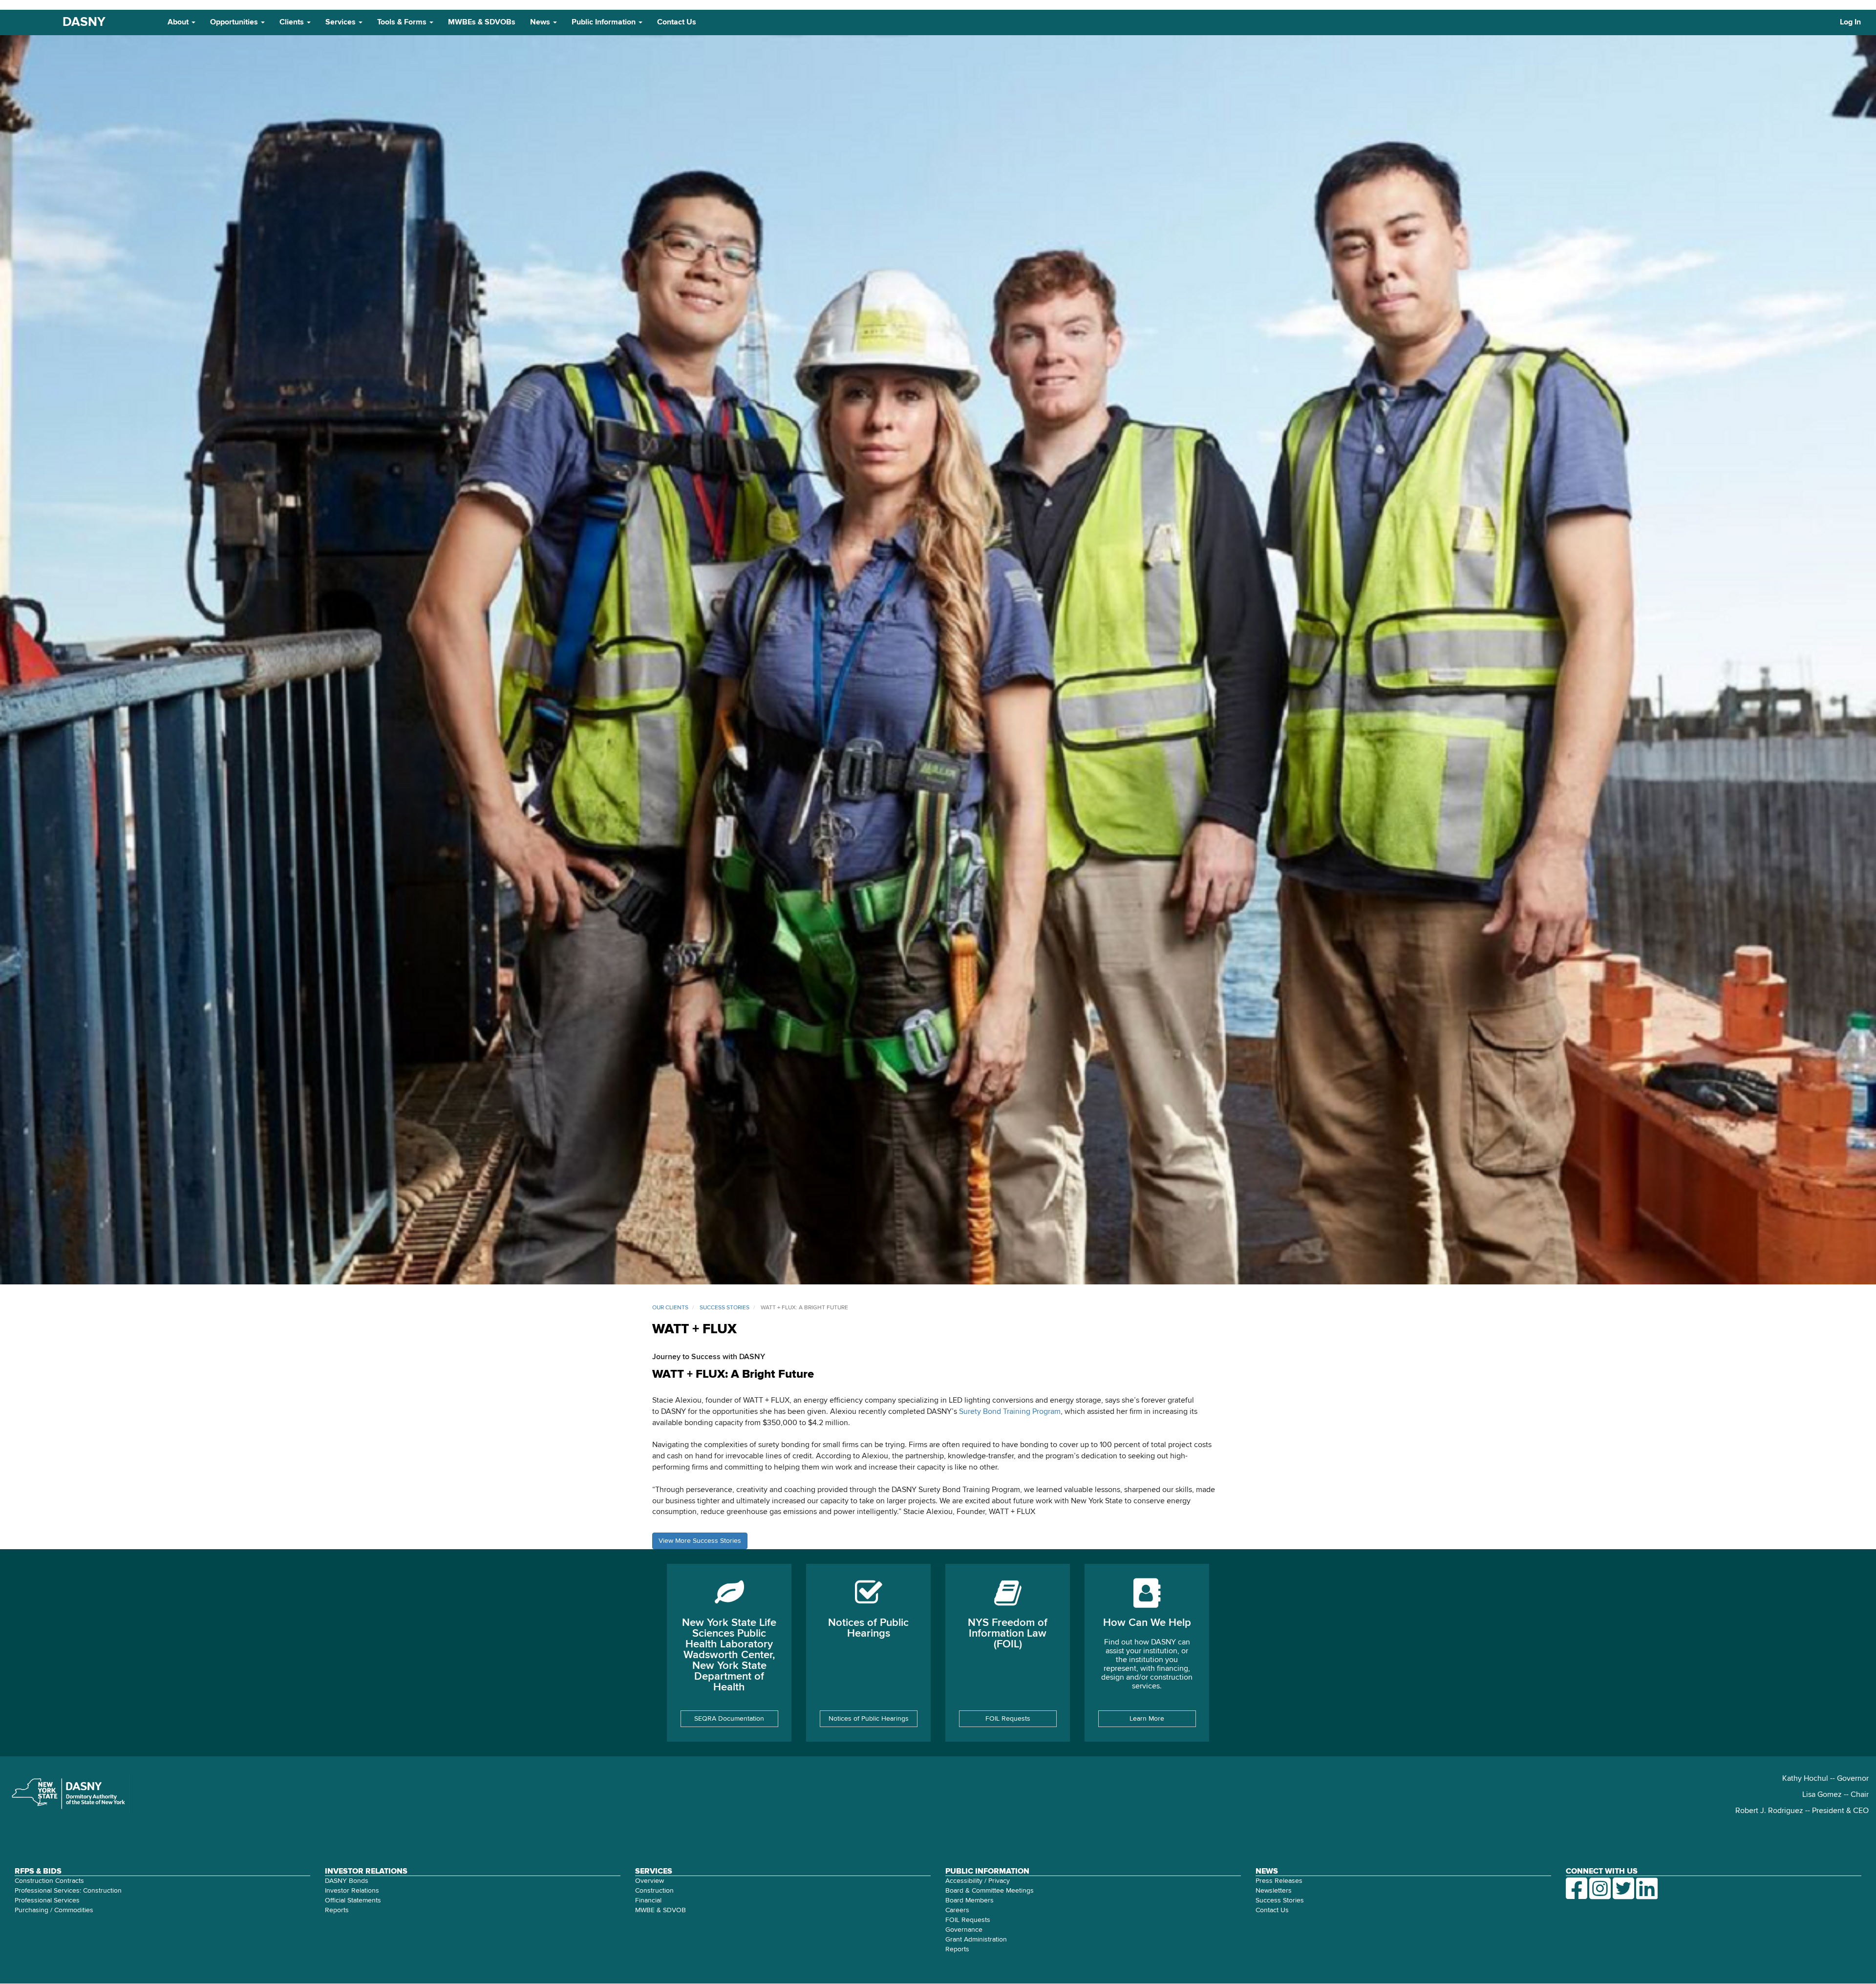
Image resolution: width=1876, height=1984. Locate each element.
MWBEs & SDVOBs (482, 22)
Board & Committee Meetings (990, 1891)
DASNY (84, 22)
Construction (654, 1891)
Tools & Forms (403, 22)
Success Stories (1280, 1900)
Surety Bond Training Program (1010, 1412)
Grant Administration (976, 1940)
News (541, 22)
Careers (957, 1910)
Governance (964, 1930)
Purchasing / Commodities (54, 1910)
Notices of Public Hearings (869, 1719)
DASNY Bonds (347, 1881)
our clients (670, 1308)
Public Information (605, 22)
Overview (650, 1881)
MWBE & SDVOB (661, 1910)
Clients (293, 22)
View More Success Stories (700, 1541)
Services (341, 22)
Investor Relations (352, 1891)
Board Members (970, 1900)
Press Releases (1279, 1881)
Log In (1850, 22)
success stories (725, 1308)
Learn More (1147, 1719)
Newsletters (1274, 1891)
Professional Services (47, 1900)
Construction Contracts (49, 1881)
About (179, 22)
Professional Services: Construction (68, 1891)
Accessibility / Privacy (978, 1881)
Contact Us (677, 22)
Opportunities (235, 22)
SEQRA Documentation (729, 1719)
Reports (337, 1910)
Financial (648, 1900)
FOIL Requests (1008, 1719)
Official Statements (353, 1900)
